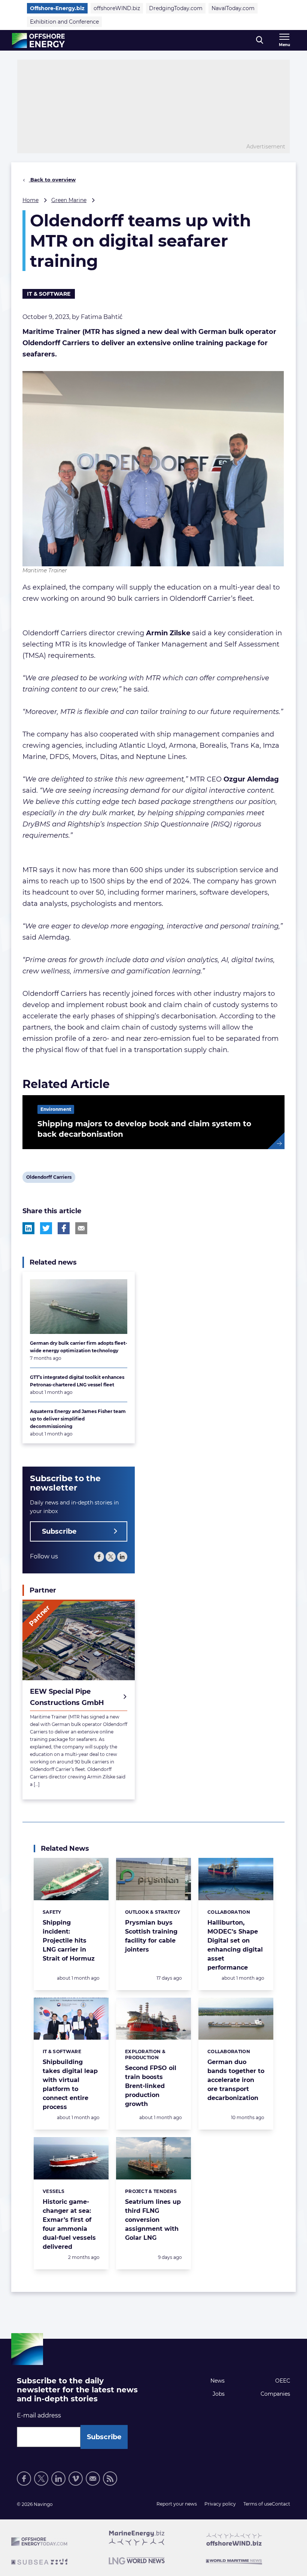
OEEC (283, 2381)
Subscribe (59, 1531)
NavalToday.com (233, 8)
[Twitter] (111, 1557)
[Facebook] (99, 1557)
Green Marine (69, 200)
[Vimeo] (76, 2479)
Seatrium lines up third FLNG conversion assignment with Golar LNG (153, 2220)
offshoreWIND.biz (117, 8)
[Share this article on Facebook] (64, 1228)
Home (31, 200)
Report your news (177, 2504)
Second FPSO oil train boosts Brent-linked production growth (151, 2086)
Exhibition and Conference (64, 22)
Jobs (219, 2394)
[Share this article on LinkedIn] (28, 1228)
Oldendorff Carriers (49, 1178)
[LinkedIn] (122, 1557)
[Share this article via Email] (81, 1228)
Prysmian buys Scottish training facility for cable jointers (151, 1936)
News (218, 2381)
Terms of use (258, 2504)
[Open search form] (260, 40)
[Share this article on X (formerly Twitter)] (46, 1228)
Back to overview (52, 180)
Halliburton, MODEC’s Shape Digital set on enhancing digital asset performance (235, 1945)
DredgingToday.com (176, 8)
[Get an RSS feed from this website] (110, 2479)
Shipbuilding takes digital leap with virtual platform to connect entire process (70, 2084)
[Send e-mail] (93, 2479)
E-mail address (39, 2415)
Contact (281, 2504)
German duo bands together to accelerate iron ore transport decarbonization (236, 2080)
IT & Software (49, 294)
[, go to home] (38, 40)
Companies (275, 2394)
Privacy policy (220, 2504)
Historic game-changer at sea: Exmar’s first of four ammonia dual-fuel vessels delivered (69, 2224)
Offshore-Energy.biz (57, 8)
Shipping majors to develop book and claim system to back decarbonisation (144, 1129)
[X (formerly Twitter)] (41, 2479)
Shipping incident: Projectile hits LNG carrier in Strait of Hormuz (69, 1941)
